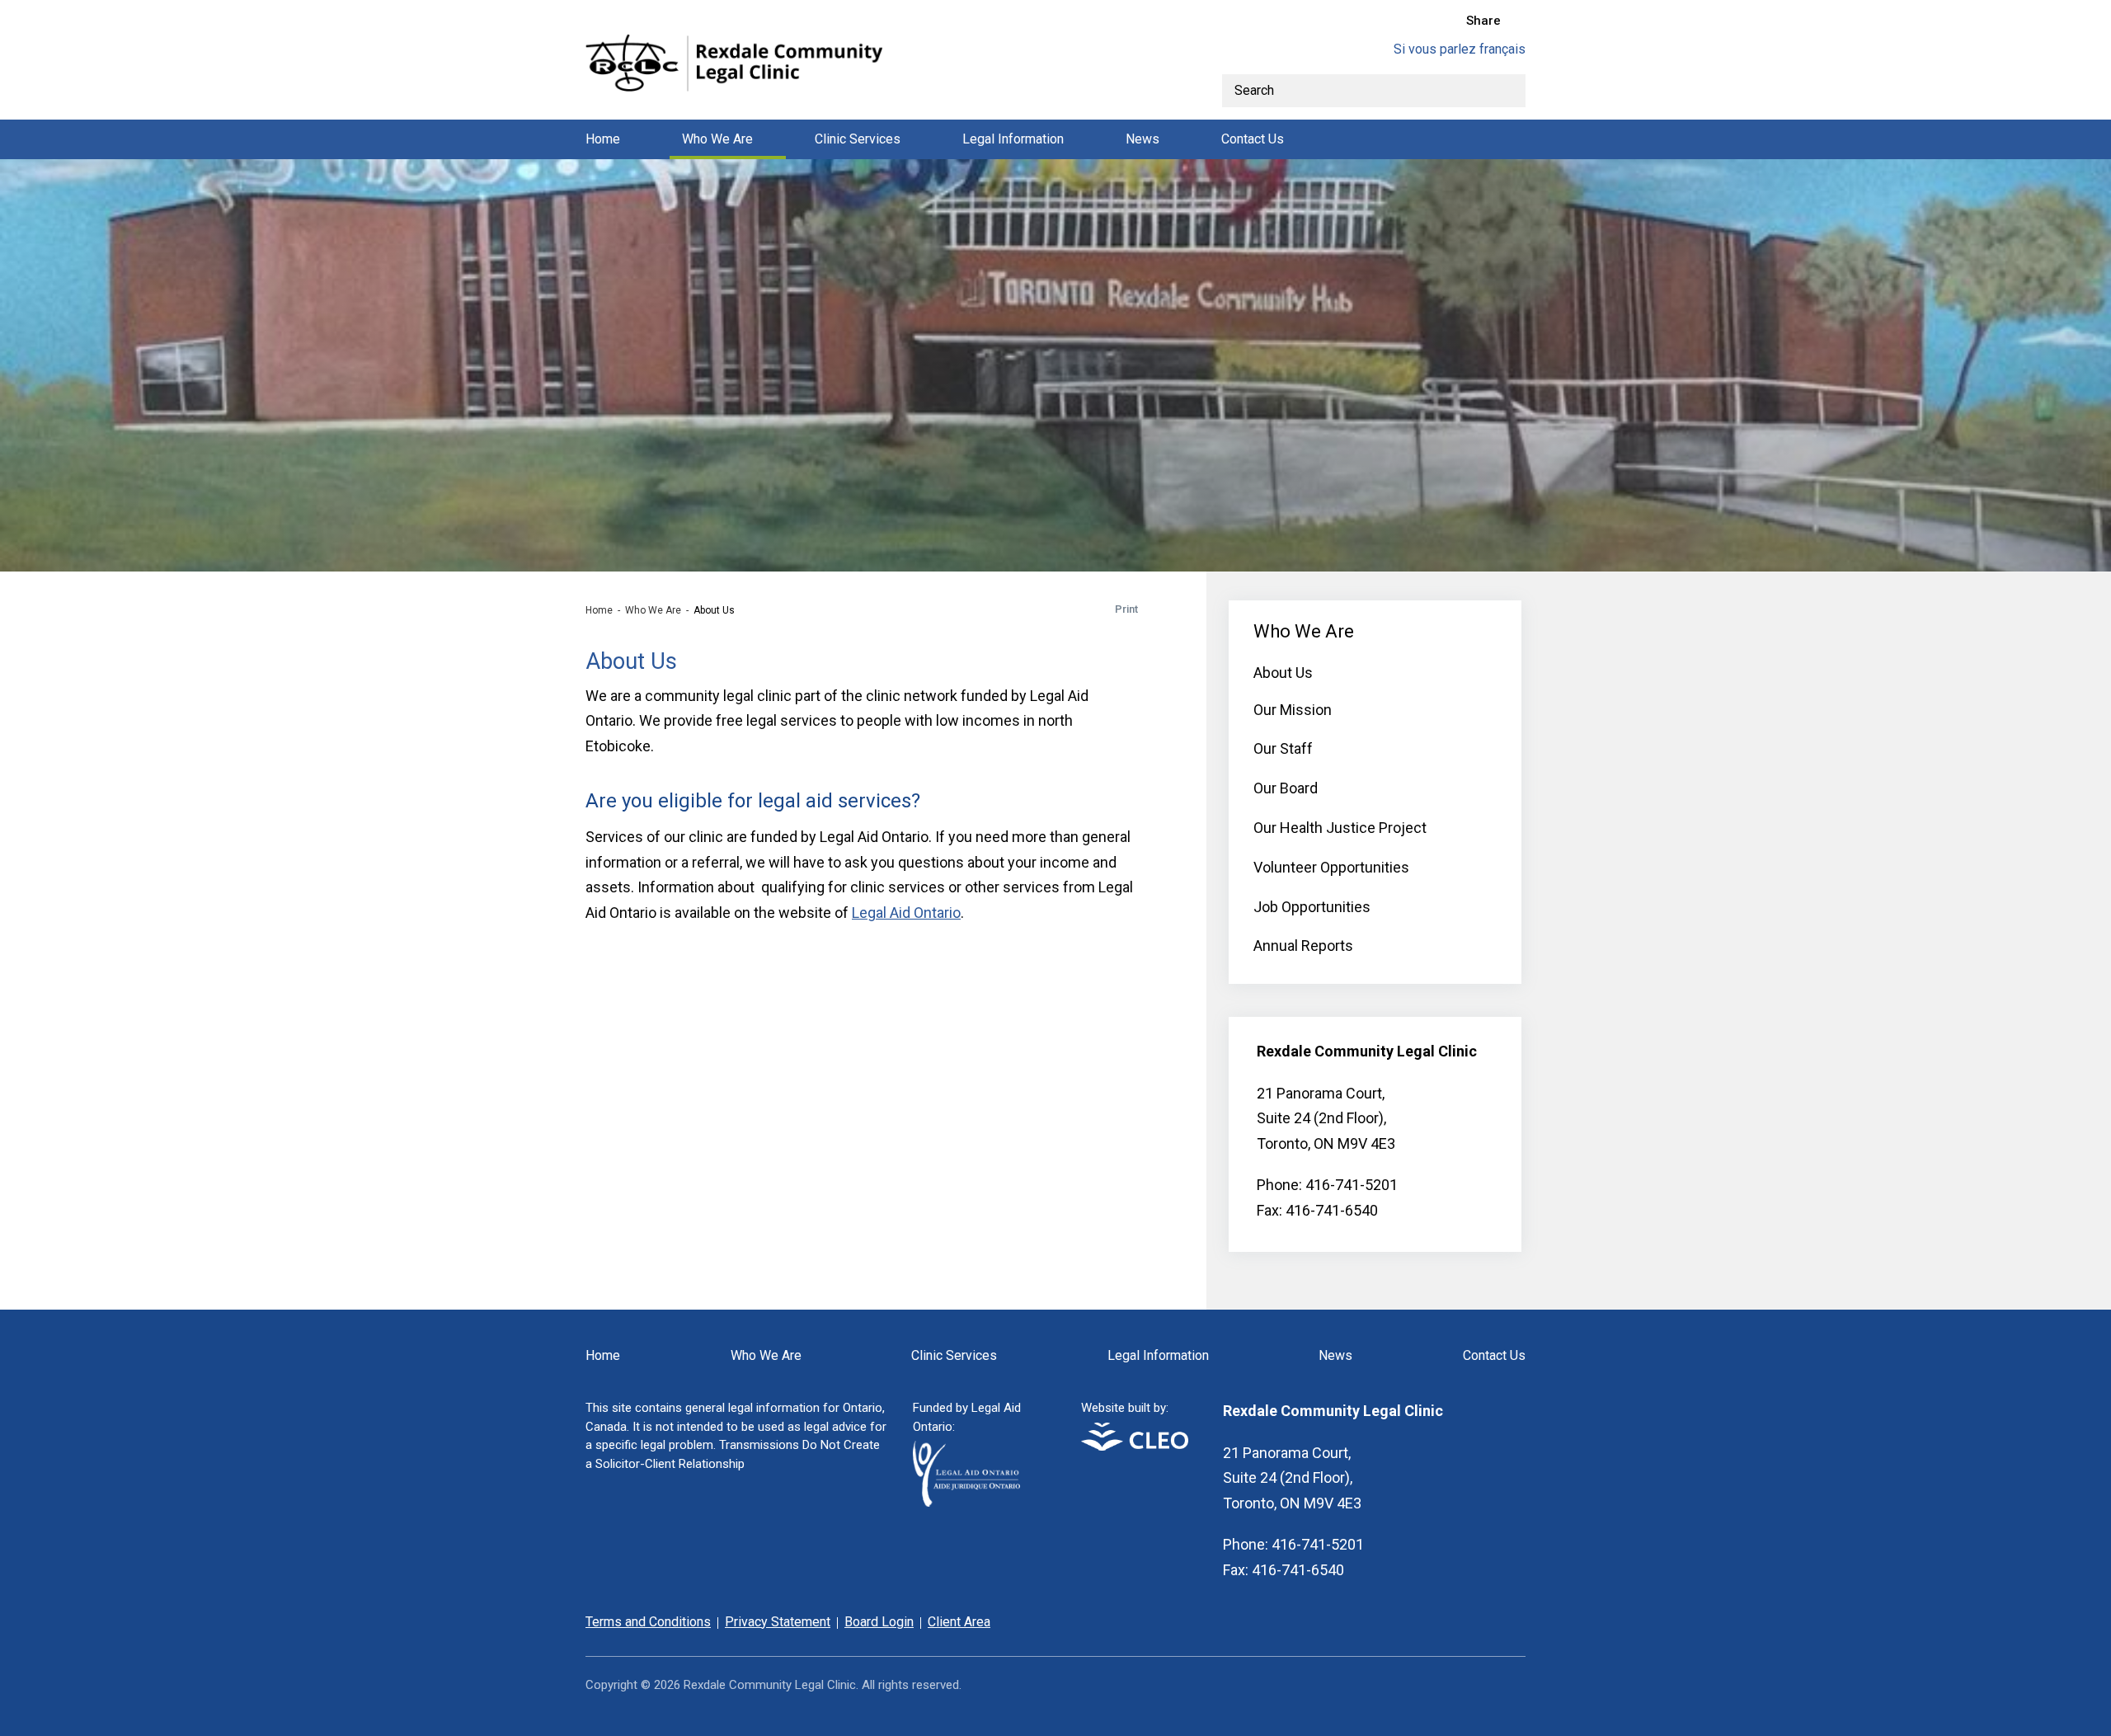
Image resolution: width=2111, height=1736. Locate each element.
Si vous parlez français (1460, 49)
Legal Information (1013, 139)
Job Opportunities (1312, 907)
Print (1126, 609)
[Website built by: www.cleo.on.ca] (1135, 1446)
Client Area (959, 1622)
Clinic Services (858, 139)
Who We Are (717, 139)
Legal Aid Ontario (906, 913)
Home (603, 139)
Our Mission (1293, 710)
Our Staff (1283, 748)
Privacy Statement (778, 1622)
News (1142, 139)
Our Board (1286, 788)
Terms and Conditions (648, 1622)
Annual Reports (1303, 946)
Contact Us (1253, 139)
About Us (1283, 673)
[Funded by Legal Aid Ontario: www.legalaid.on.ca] (966, 1502)
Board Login (879, 1622)
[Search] (1509, 91)
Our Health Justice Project (1340, 828)
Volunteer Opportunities (1331, 867)
